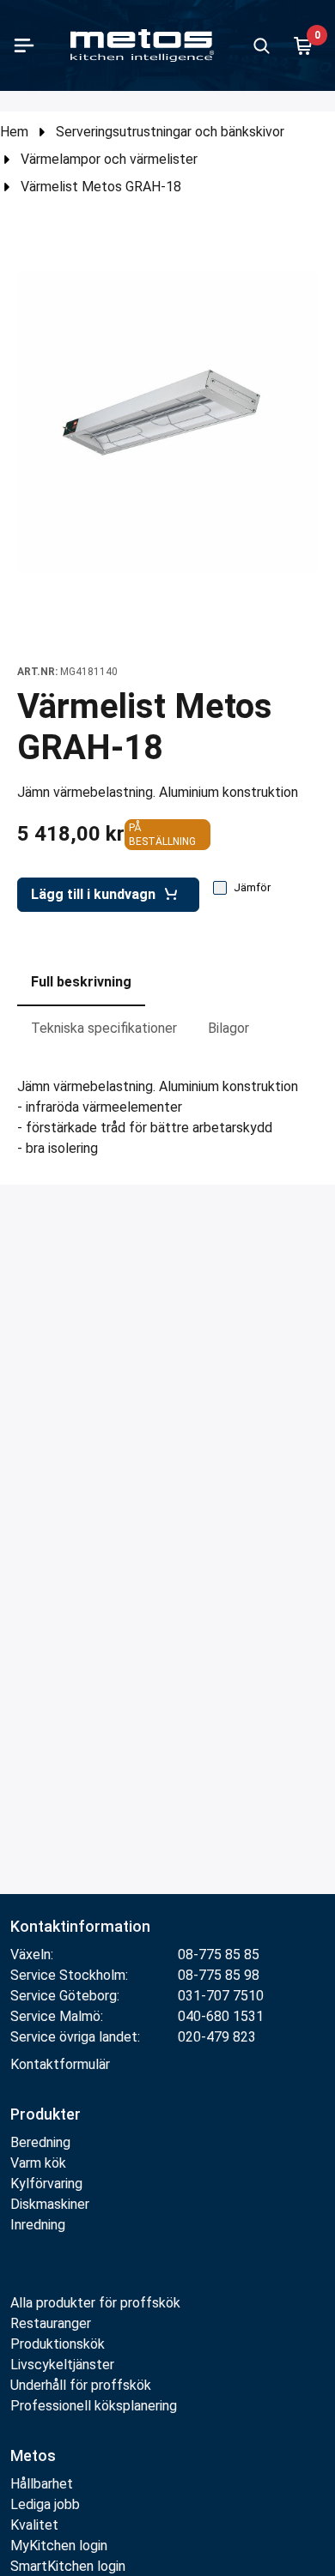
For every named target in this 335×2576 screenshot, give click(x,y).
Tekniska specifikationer (104, 1028)
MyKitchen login (59, 2546)
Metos (33, 2455)
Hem (14, 132)
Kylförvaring (46, 2184)
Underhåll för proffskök (81, 2385)
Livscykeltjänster (62, 2365)
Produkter (46, 2114)
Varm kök (38, 2163)
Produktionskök (58, 2344)
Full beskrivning (81, 982)
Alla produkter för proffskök (95, 2303)
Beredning (40, 2142)
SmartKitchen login (68, 2566)
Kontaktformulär (60, 2064)
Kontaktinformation (80, 1926)
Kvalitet (34, 2525)
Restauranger (51, 2323)
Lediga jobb (45, 2504)
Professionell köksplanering (94, 2406)
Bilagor (228, 1028)
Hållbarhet (42, 2484)
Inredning (38, 2225)
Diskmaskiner (50, 2204)
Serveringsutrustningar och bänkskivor (170, 132)
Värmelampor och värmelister (109, 159)
